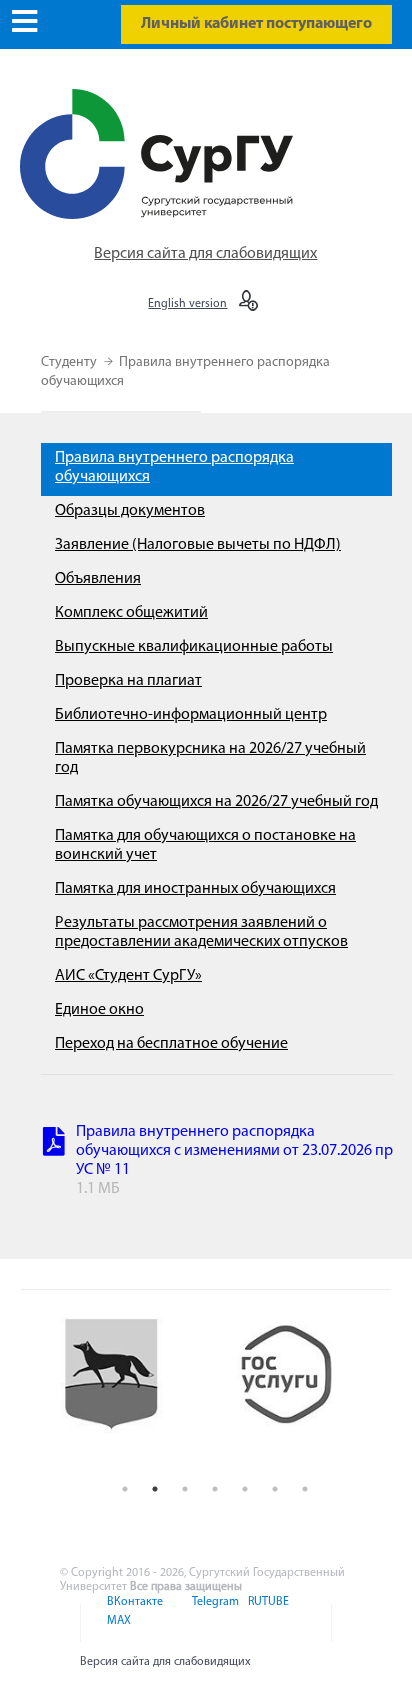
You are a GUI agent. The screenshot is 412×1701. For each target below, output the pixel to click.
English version (187, 304)
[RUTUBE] (265, 1614)
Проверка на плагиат (128, 681)
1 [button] (125, 1489)
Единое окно (99, 1010)
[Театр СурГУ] (127, 1392)
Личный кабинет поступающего (256, 24)
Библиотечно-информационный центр (191, 715)
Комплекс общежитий (131, 613)
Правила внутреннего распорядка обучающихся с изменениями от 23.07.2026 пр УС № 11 (234, 1151)
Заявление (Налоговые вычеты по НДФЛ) (198, 545)
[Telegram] (214, 1614)
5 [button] (245, 1489)
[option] (127, 1392)
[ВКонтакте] (133, 1614)
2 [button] (155, 1489)
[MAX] (116, 1633)
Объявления (98, 579)
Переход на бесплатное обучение (171, 1044)
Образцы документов (130, 511)
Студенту (70, 362)
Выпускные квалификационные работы (194, 647)
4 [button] (215, 1489)
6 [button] (275, 1489)
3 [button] (185, 1489)
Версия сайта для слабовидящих (205, 254)
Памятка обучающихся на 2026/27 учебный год (216, 802)
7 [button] (305, 1489)
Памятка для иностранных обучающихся (195, 889)
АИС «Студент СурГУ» (128, 976)
